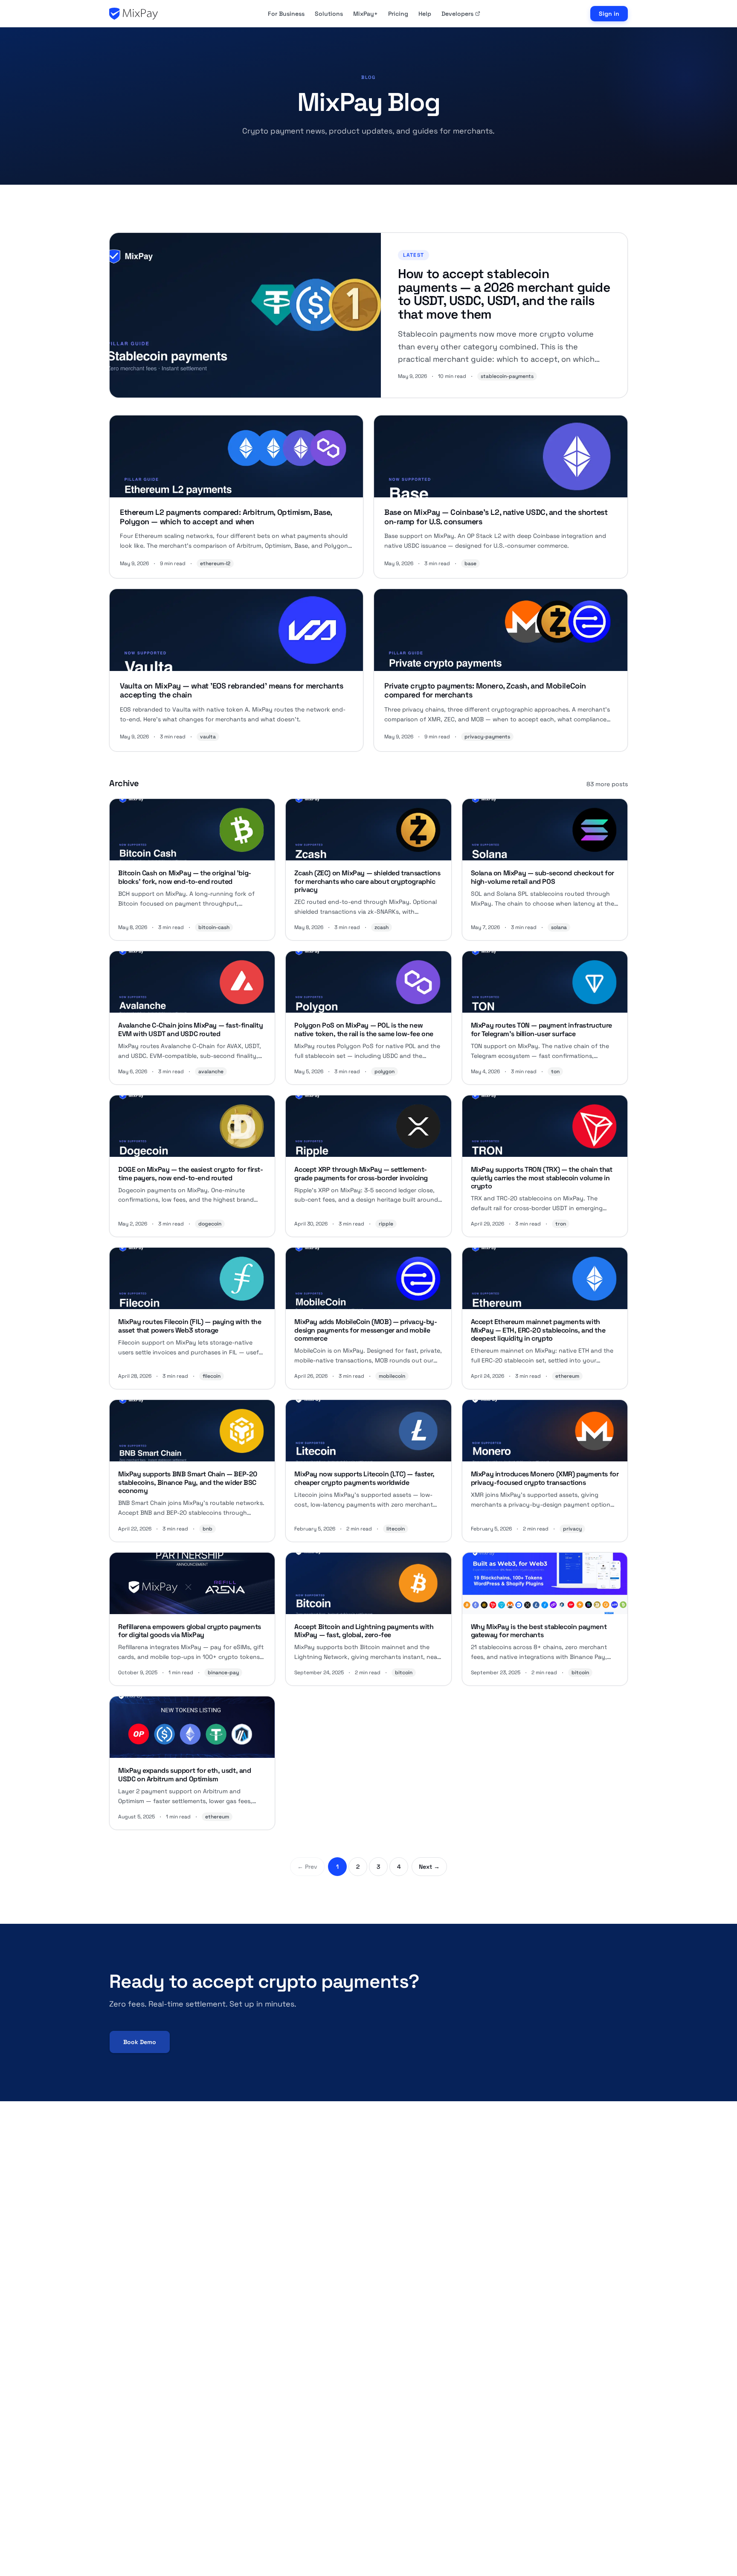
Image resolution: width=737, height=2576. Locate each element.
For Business (286, 14)
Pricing (398, 14)
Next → (429, 1867)
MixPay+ (366, 14)
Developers (457, 14)
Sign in (609, 14)
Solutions (329, 14)
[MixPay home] (133, 14)
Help (425, 14)
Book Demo (140, 2042)
